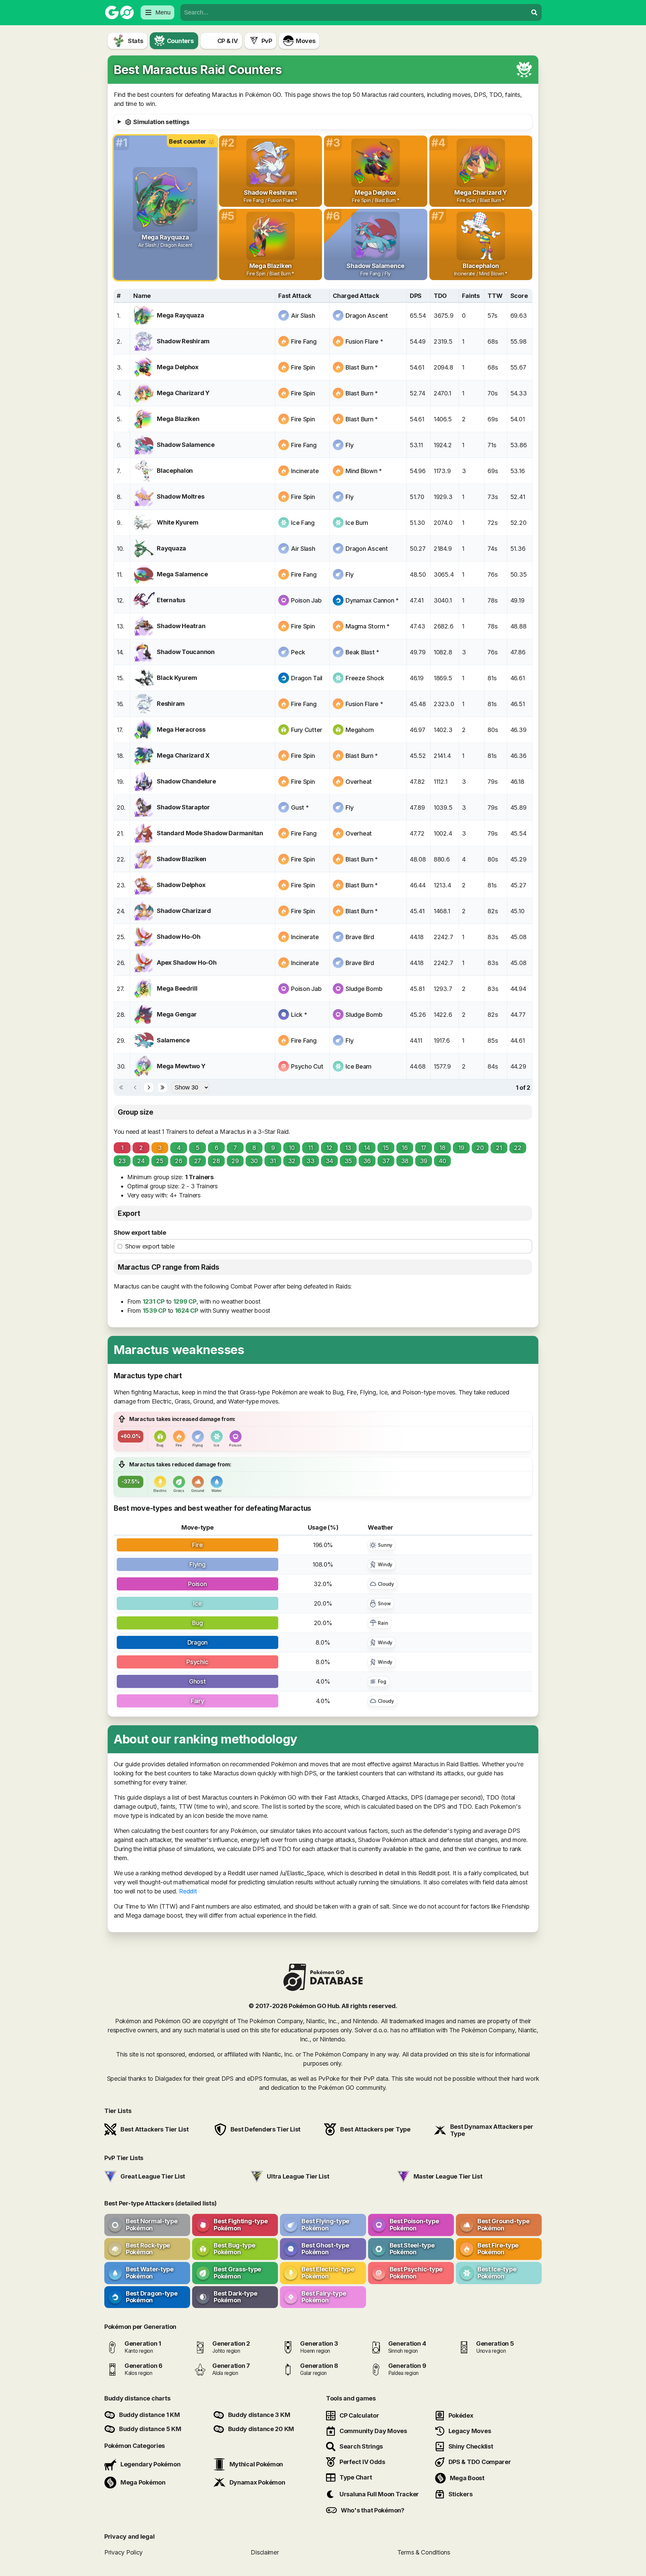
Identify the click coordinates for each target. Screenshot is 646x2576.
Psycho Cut (307, 1066)
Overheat (359, 782)
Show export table (140, 1233)
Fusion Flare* (364, 341)
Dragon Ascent (367, 316)
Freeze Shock (365, 678)
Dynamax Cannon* (372, 600)
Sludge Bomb (364, 989)
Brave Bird (360, 937)
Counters (180, 41)
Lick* (299, 1015)
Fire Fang (304, 341)
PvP (267, 41)
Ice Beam (358, 1066)
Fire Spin (303, 367)
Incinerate (305, 471)
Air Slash (303, 316)
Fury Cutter (307, 730)
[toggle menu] (534, 12)
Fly (349, 445)
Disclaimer (265, 2552)
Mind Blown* (364, 471)
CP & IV (228, 41)
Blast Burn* (362, 367)
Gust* (300, 808)
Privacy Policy (123, 2552)
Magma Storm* (368, 626)
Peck (298, 652)
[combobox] (354, 12)
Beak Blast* (362, 652)
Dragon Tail (307, 678)
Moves (306, 41)
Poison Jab (306, 600)
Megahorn (360, 730)
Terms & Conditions (424, 2552)
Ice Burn (357, 523)
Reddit (188, 1891)
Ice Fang (303, 523)
